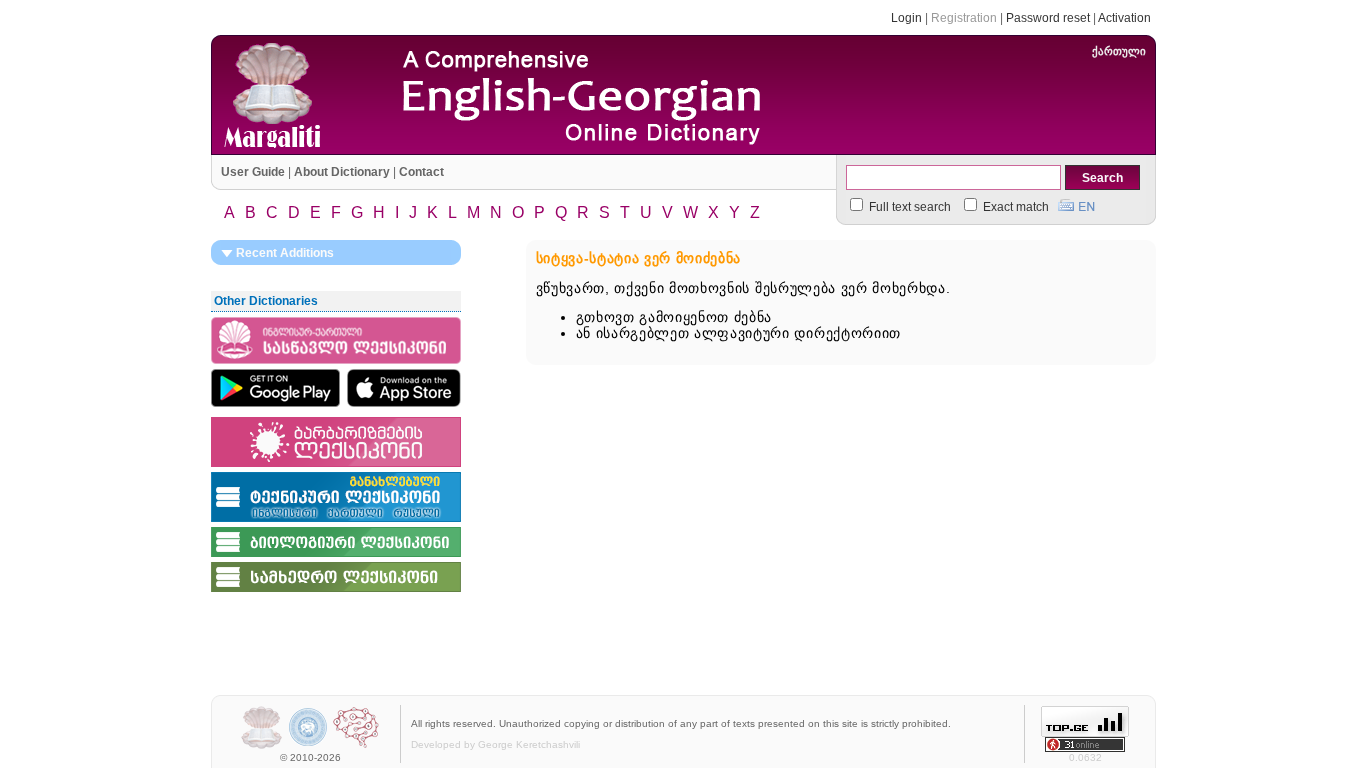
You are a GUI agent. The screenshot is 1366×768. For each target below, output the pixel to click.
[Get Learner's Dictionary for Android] (275, 388)
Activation (1124, 18)
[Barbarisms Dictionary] (336, 468)
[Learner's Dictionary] (336, 365)
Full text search (908, 207)
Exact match (1014, 207)
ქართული (1119, 51)
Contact (421, 172)
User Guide (253, 172)
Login (906, 18)
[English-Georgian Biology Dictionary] (336, 558)
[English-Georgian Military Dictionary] (336, 593)
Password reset (1048, 18)
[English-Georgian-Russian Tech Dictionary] (336, 523)
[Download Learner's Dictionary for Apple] (404, 388)
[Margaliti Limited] (261, 746)
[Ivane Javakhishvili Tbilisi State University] (308, 746)
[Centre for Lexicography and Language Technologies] (356, 746)
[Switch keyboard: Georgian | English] (1076, 203)
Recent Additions (283, 253)
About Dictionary (342, 172)
